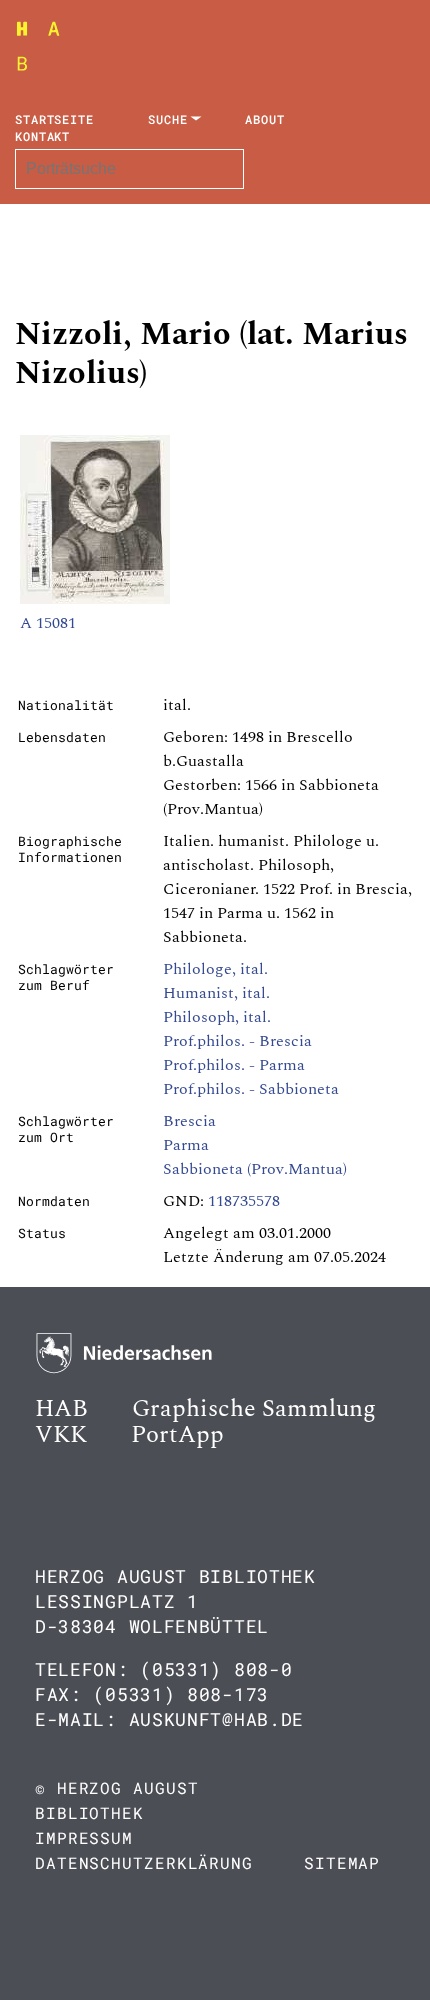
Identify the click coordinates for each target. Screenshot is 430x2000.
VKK (61, 1435)
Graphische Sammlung (254, 1409)
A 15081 (48, 623)
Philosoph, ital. (217, 1017)
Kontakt (42, 136)
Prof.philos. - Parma (234, 1065)
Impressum (84, 1837)
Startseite (54, 119)
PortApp (177, 1435)
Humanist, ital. (216, 993)
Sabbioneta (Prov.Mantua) (255, 1169)
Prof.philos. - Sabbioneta (251, 1089)
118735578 (244, 1201)
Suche (168, 119)
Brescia (189, 1121)
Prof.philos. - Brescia (237, 1041)
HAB (61, 1409)
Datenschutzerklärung (144, 1862)
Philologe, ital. (215, 969)
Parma (186, 1145)
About (265, 119)
